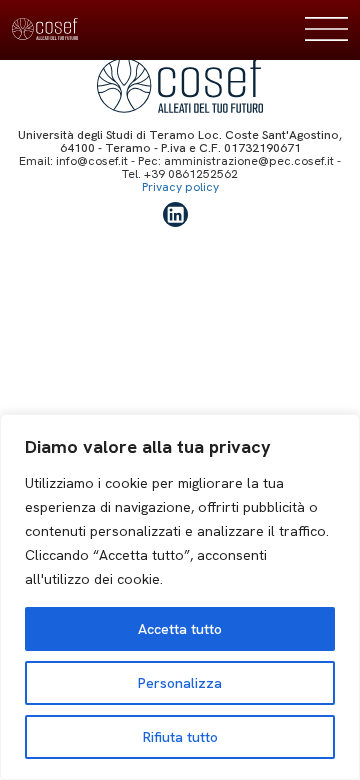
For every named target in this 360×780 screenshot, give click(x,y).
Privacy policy (180, 187)
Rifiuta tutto (180, 737)
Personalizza (180, 683)
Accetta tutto (180, 629)
